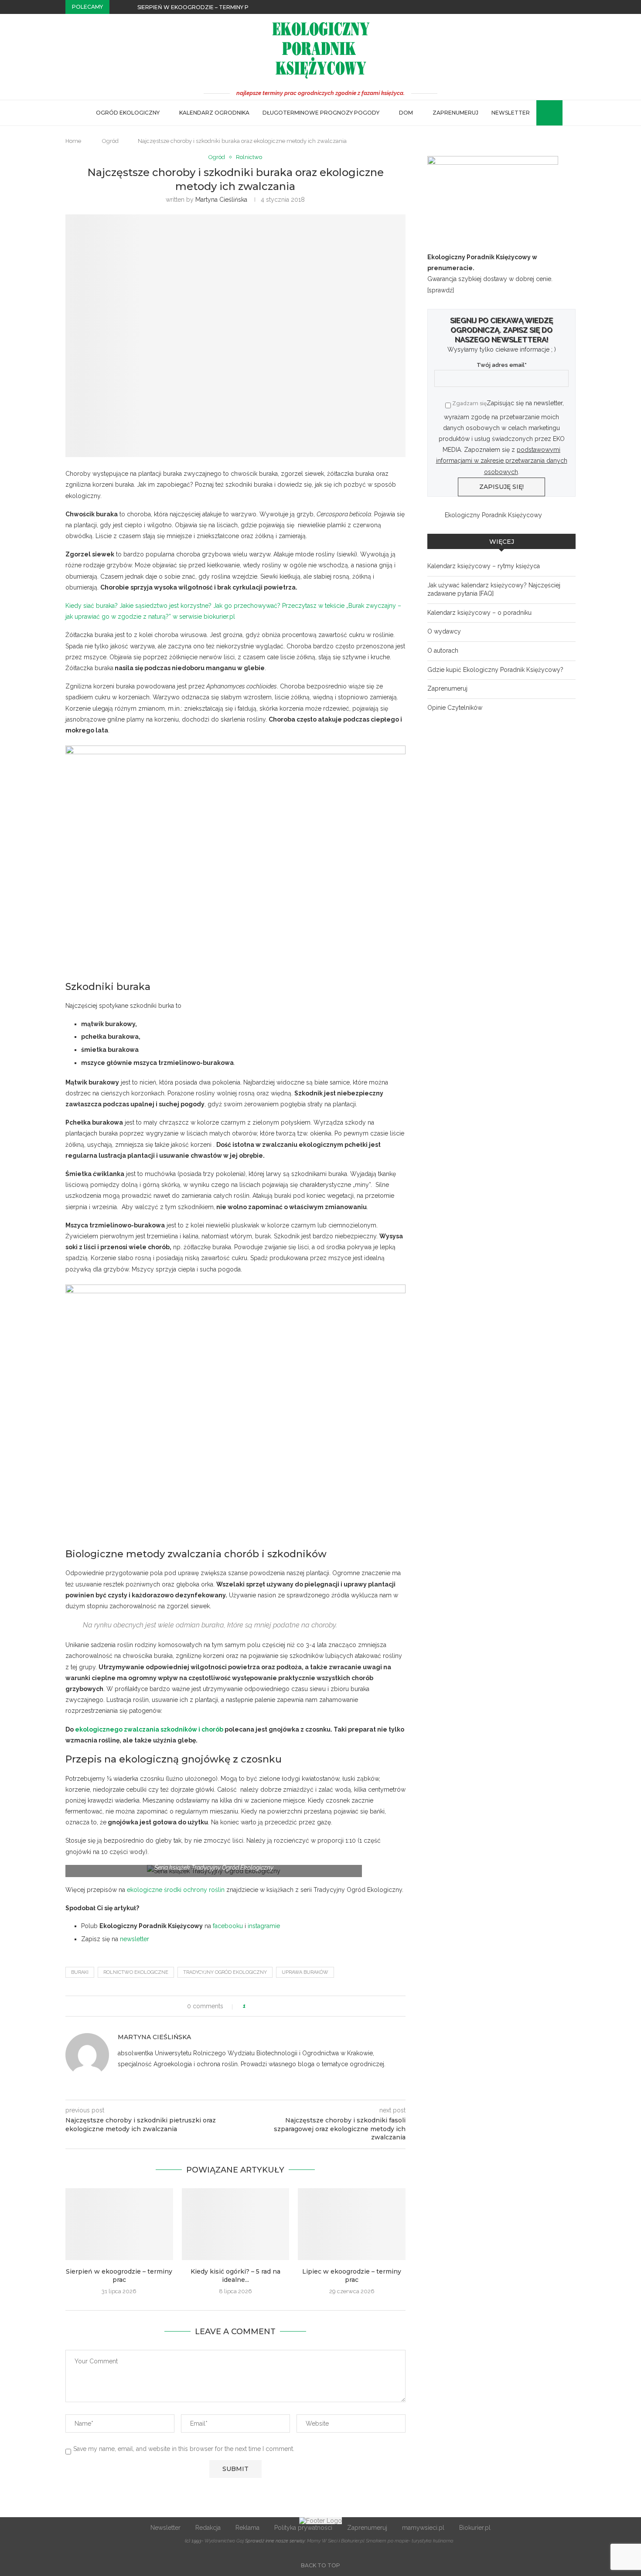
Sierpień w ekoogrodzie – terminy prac (199, 7)
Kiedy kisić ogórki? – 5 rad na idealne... (235, 2276)
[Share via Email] (285, 2006)
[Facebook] (553, 7)
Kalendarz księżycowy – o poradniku (479, 613)
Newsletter (511, 113)
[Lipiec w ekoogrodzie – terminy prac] (352, 2224)
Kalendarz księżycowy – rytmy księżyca (484, 566)
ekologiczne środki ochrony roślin (176, 1890)
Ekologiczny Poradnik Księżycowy (493, 515)
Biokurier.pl (475, 2528)
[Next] (129, 7)
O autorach (443, 651)
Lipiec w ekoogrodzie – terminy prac (352, 2276)
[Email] (573, 7)
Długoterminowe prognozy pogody (321, 113)
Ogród (110, 141)
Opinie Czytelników (455, 708)
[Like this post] (250, 2006)
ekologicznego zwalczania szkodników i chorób (149, 1729)
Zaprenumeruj (455, 113)
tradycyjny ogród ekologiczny (225, 1972)
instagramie (264, 1926)
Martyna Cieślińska (221, 200)
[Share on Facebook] (260, 2006)
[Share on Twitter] (268, 2006)
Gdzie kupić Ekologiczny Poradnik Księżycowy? (495, 670)
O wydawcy (444, 631)
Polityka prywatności (303, 2528)
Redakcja (208, 2528)
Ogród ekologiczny (128, 113)
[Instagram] (563, 7)
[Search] (541, 113)
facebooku (228, 1926)
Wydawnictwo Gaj (224, 2541)
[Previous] (118, 7)
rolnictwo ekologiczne (136, 1972)
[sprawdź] (441, 290)
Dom (406, 113)
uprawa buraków (305, 1972)
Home (73, 141)
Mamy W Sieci (322, 2541)
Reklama (247, 2528)
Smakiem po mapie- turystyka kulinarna (410, 2541)
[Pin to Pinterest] (277, 2006)
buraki (80, 1972)
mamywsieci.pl (423, 2528)
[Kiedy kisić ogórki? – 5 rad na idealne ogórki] (236, 2224)
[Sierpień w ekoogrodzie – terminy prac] (119, 2224)
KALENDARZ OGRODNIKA (214, 113)
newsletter (135, 1939)
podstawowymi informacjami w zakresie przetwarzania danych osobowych (502, 461)
